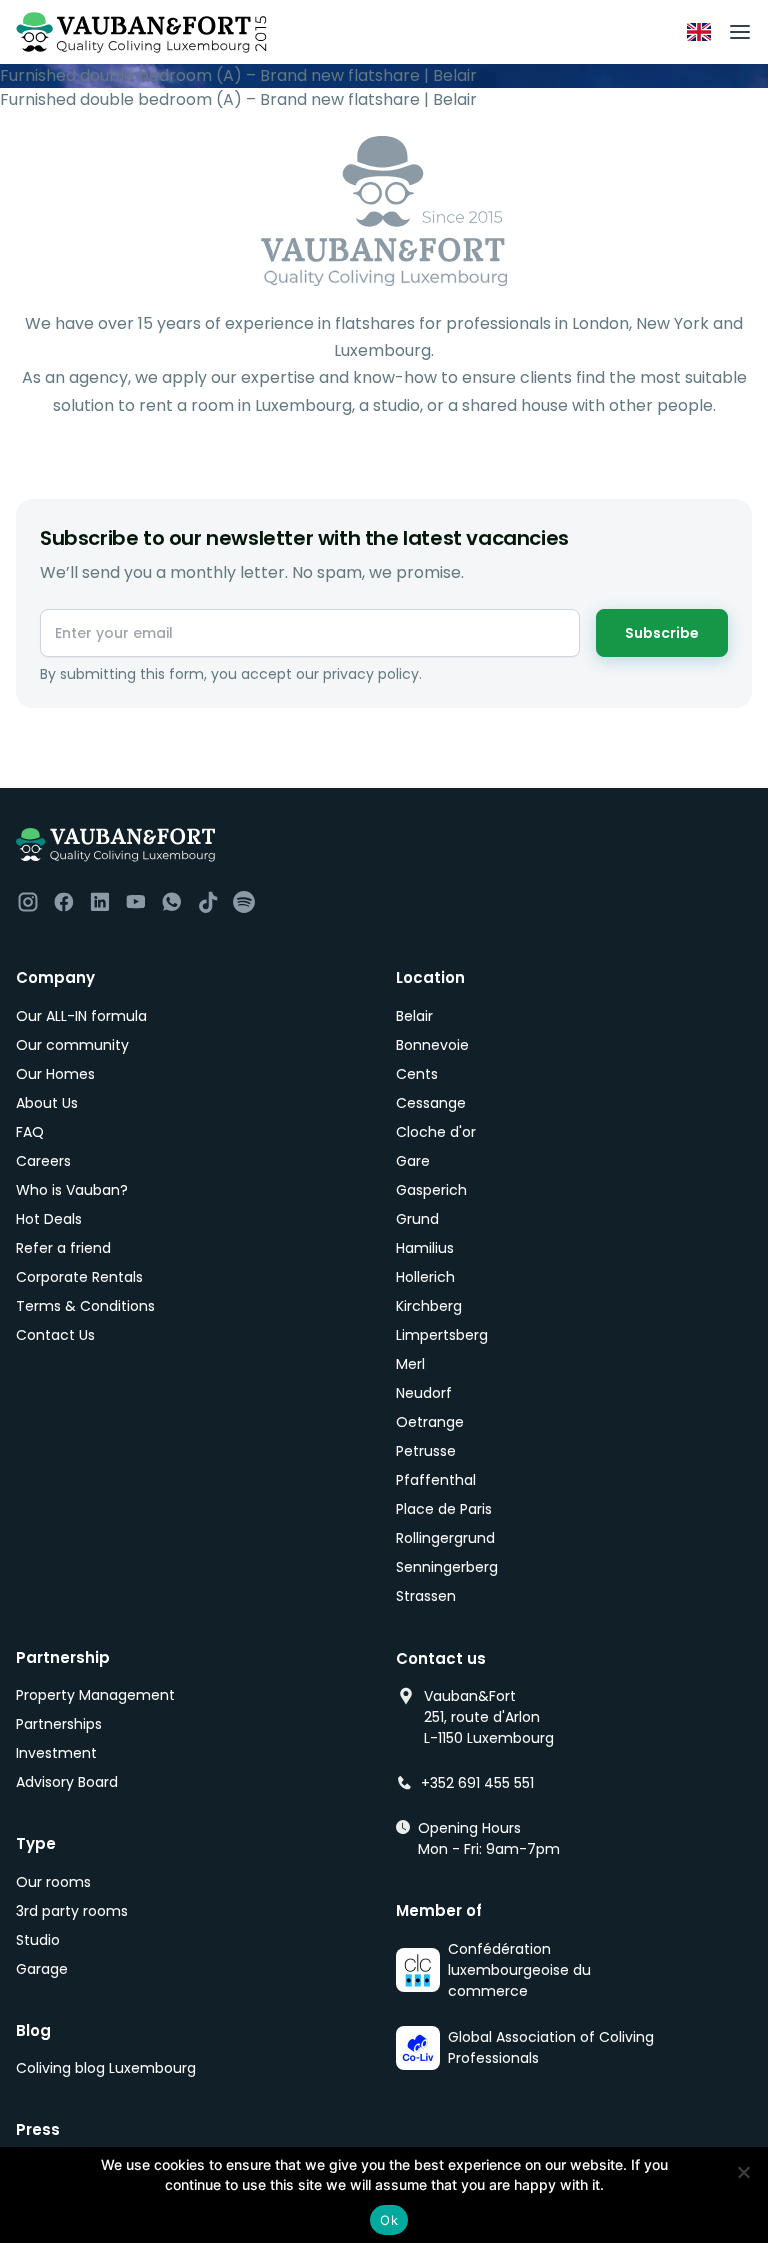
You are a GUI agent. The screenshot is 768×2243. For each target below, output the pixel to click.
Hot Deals (49, 1219)
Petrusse (426, 1451)
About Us (47, 1103)
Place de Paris (444, 1509)
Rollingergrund (445, 1538)
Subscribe (662, 633)
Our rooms (53, 1882)
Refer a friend (63, 1248)
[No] (743, 2172)
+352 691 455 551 (477, 1783)
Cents (417, 1074)
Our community (72, 1045)
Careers (43, 1161)
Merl (410, 1364)
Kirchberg (429, 1306)
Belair (414, 1016)
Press (38, 2129)
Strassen (426, 1596)
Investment (56, 1753)
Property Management (95, 1695)
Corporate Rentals (79, 1277)
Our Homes (55, 1074)
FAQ (30, 1132)
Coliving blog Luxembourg (106, 2068)
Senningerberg (447, 1567)
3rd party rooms (72, 1911)
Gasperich (431, 1190)
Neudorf (424, 1393)
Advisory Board (67, 1782)
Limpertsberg (442, 1335)
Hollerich (425, 1277)
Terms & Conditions (85, 1306)
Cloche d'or (436, 1132)
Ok (389, 2220)
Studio (38, 1940)
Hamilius (425, 1248)
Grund (417, 1219)
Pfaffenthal (436, 1480)
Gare (413, 1161)
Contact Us (55, 1335)
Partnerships (59, 1724)
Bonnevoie (432, 1045)
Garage (42, 1969)
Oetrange (430, 1422)
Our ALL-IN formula (81, 1016)
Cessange (431, 1103)
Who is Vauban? (72, 1190)
